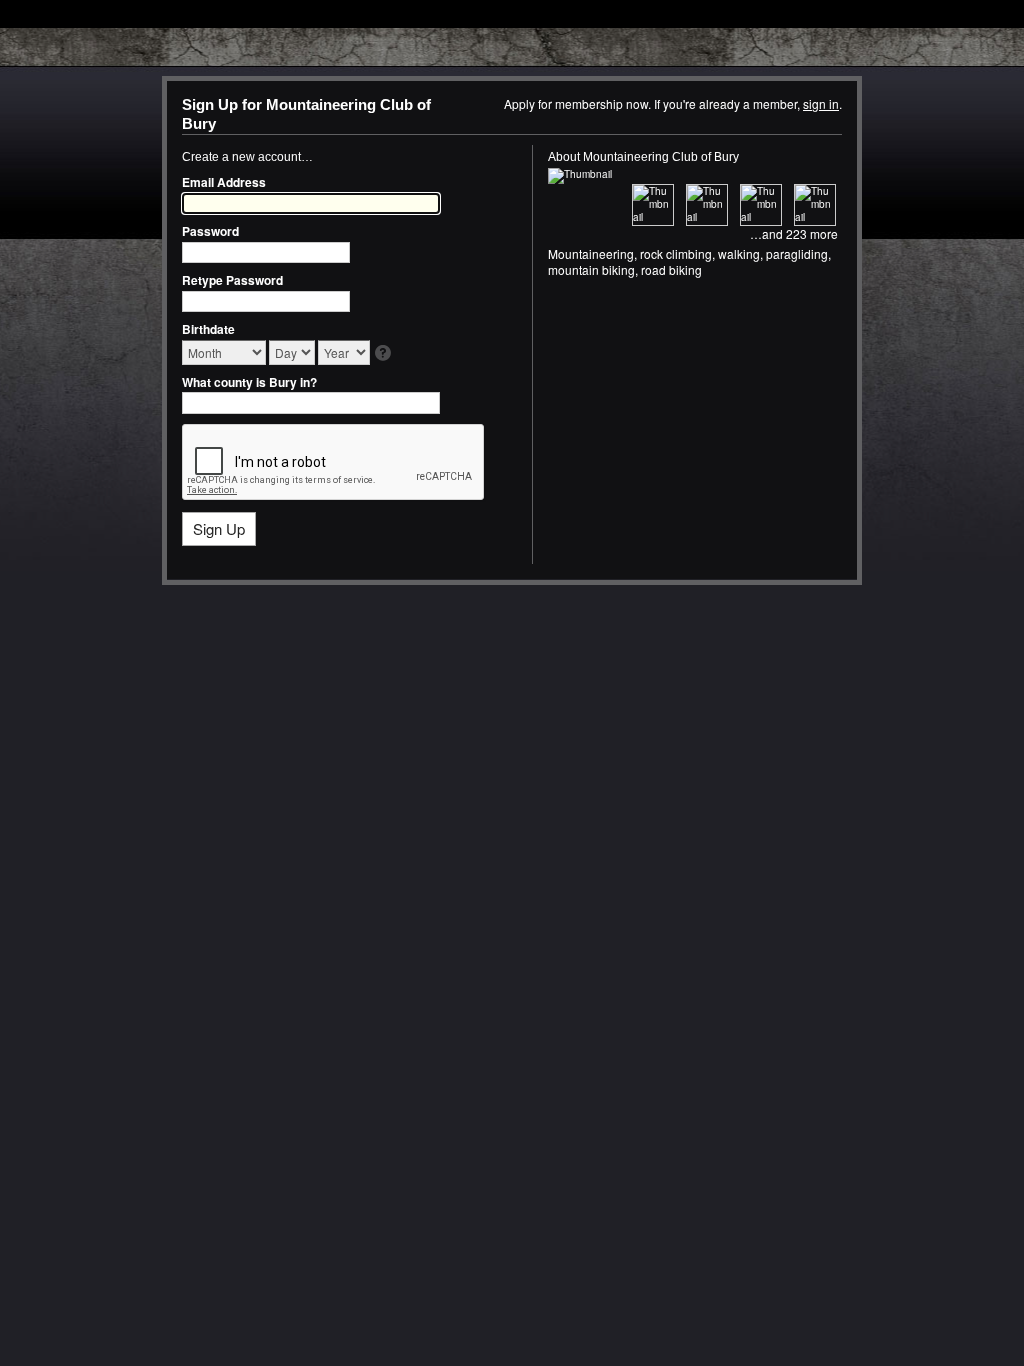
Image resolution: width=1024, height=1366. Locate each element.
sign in (821, 103)
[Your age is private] (384, 354)
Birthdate (208, 329)
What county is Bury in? (249, 382)
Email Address (224, 182)
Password (210, 231)
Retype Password (232, 280)
